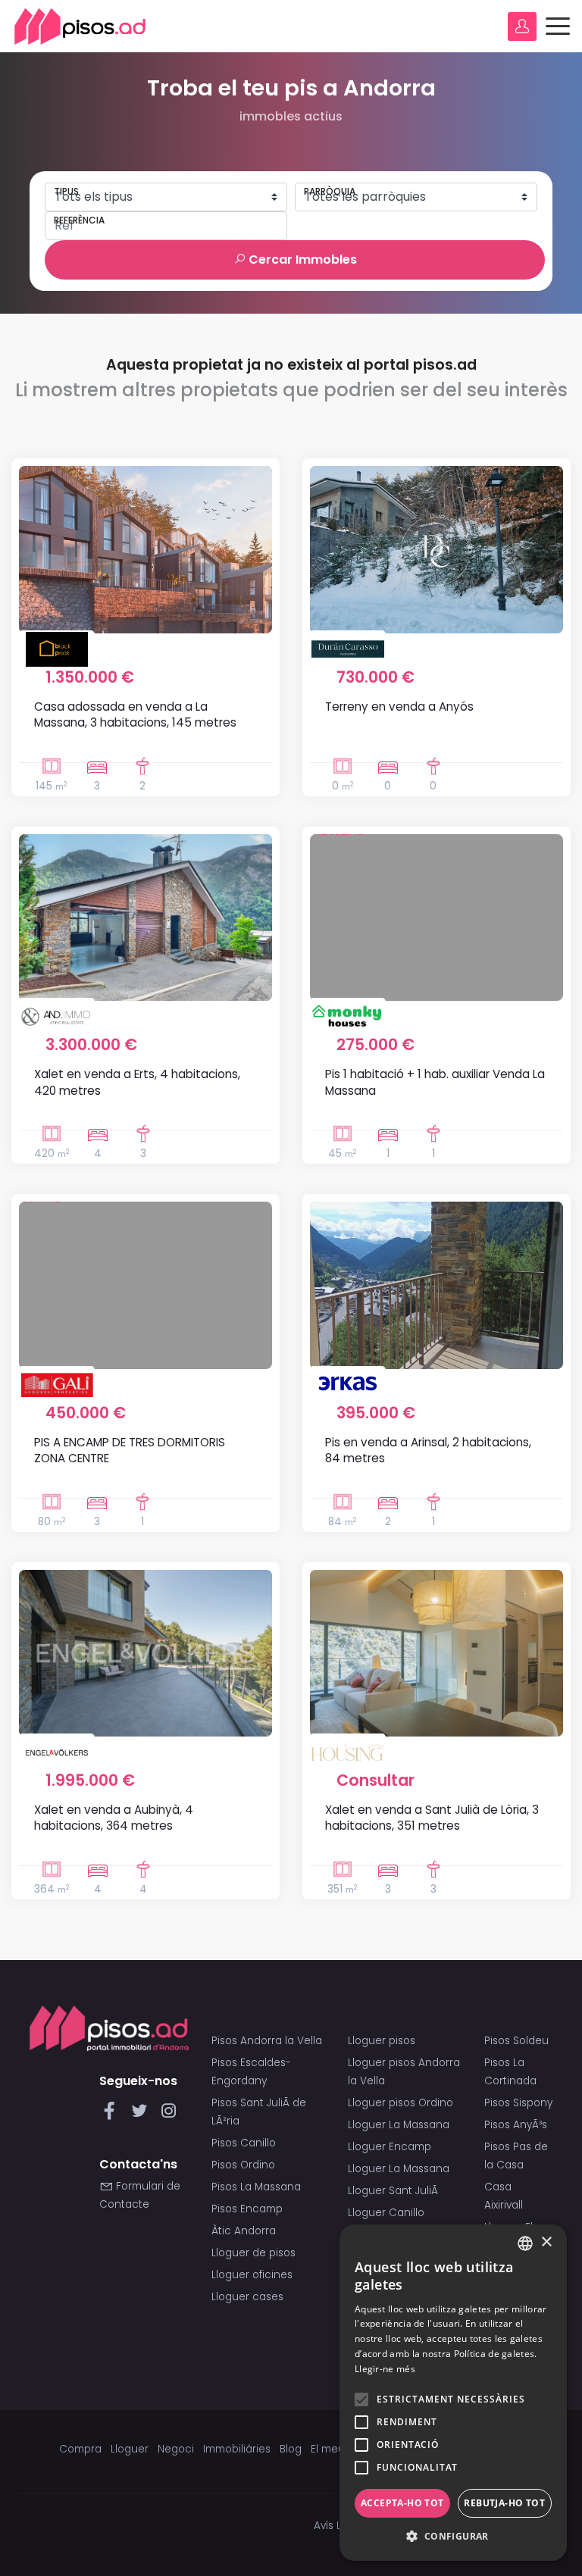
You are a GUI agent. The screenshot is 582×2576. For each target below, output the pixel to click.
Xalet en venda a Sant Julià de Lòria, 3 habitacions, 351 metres (432, 1818)
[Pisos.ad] (109, 2028)
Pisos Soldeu (516, 2041)
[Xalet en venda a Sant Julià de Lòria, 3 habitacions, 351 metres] (436, 1653)
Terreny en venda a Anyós (399, 707)
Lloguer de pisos (253, 2253)
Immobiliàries (237, 2449)
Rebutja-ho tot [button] (504, 2503)
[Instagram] (169, 2115)
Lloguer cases (247, 2297)
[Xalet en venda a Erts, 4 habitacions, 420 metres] (145, 918)
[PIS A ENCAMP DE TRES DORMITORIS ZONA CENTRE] (145, 1285)
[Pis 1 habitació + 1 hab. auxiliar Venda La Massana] (436, 918)
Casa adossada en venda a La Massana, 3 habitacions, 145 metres (135, 714)
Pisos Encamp (247, 2209)
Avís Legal (339, 2526)
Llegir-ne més (385, 2369)
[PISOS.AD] (80, 26)
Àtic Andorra (244, 2231)
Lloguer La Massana (399, 2125)
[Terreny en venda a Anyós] (436, 549)
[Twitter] (142, 2115)
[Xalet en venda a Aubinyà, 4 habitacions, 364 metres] (145, 1653)
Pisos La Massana (256, 2187)
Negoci (176, 2449)
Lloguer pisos (382, 2041)
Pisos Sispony (518, 2103)
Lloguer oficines (252, 2275)
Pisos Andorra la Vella (267, 2041)
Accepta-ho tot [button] (402, 2503)
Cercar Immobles (301, 259)
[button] (453, 2537)
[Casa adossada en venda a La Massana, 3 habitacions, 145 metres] (145, 549)
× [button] (546, 2242)
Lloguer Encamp (390, 2147)
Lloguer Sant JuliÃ (394, 2191)
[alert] (453, 2393)
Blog (291, 2449)
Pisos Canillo (244, 2143)
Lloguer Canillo (386, 2213)
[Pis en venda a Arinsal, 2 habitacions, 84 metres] (436, 1285)
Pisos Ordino (243, 2165)
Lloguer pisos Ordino (401, 2103)
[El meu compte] (522, 27)
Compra (80, 2449)
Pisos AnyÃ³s (516, 2125)
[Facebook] (113, 2115)
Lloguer (130, 2449)
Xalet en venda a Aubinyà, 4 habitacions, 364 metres (114, 1818)
